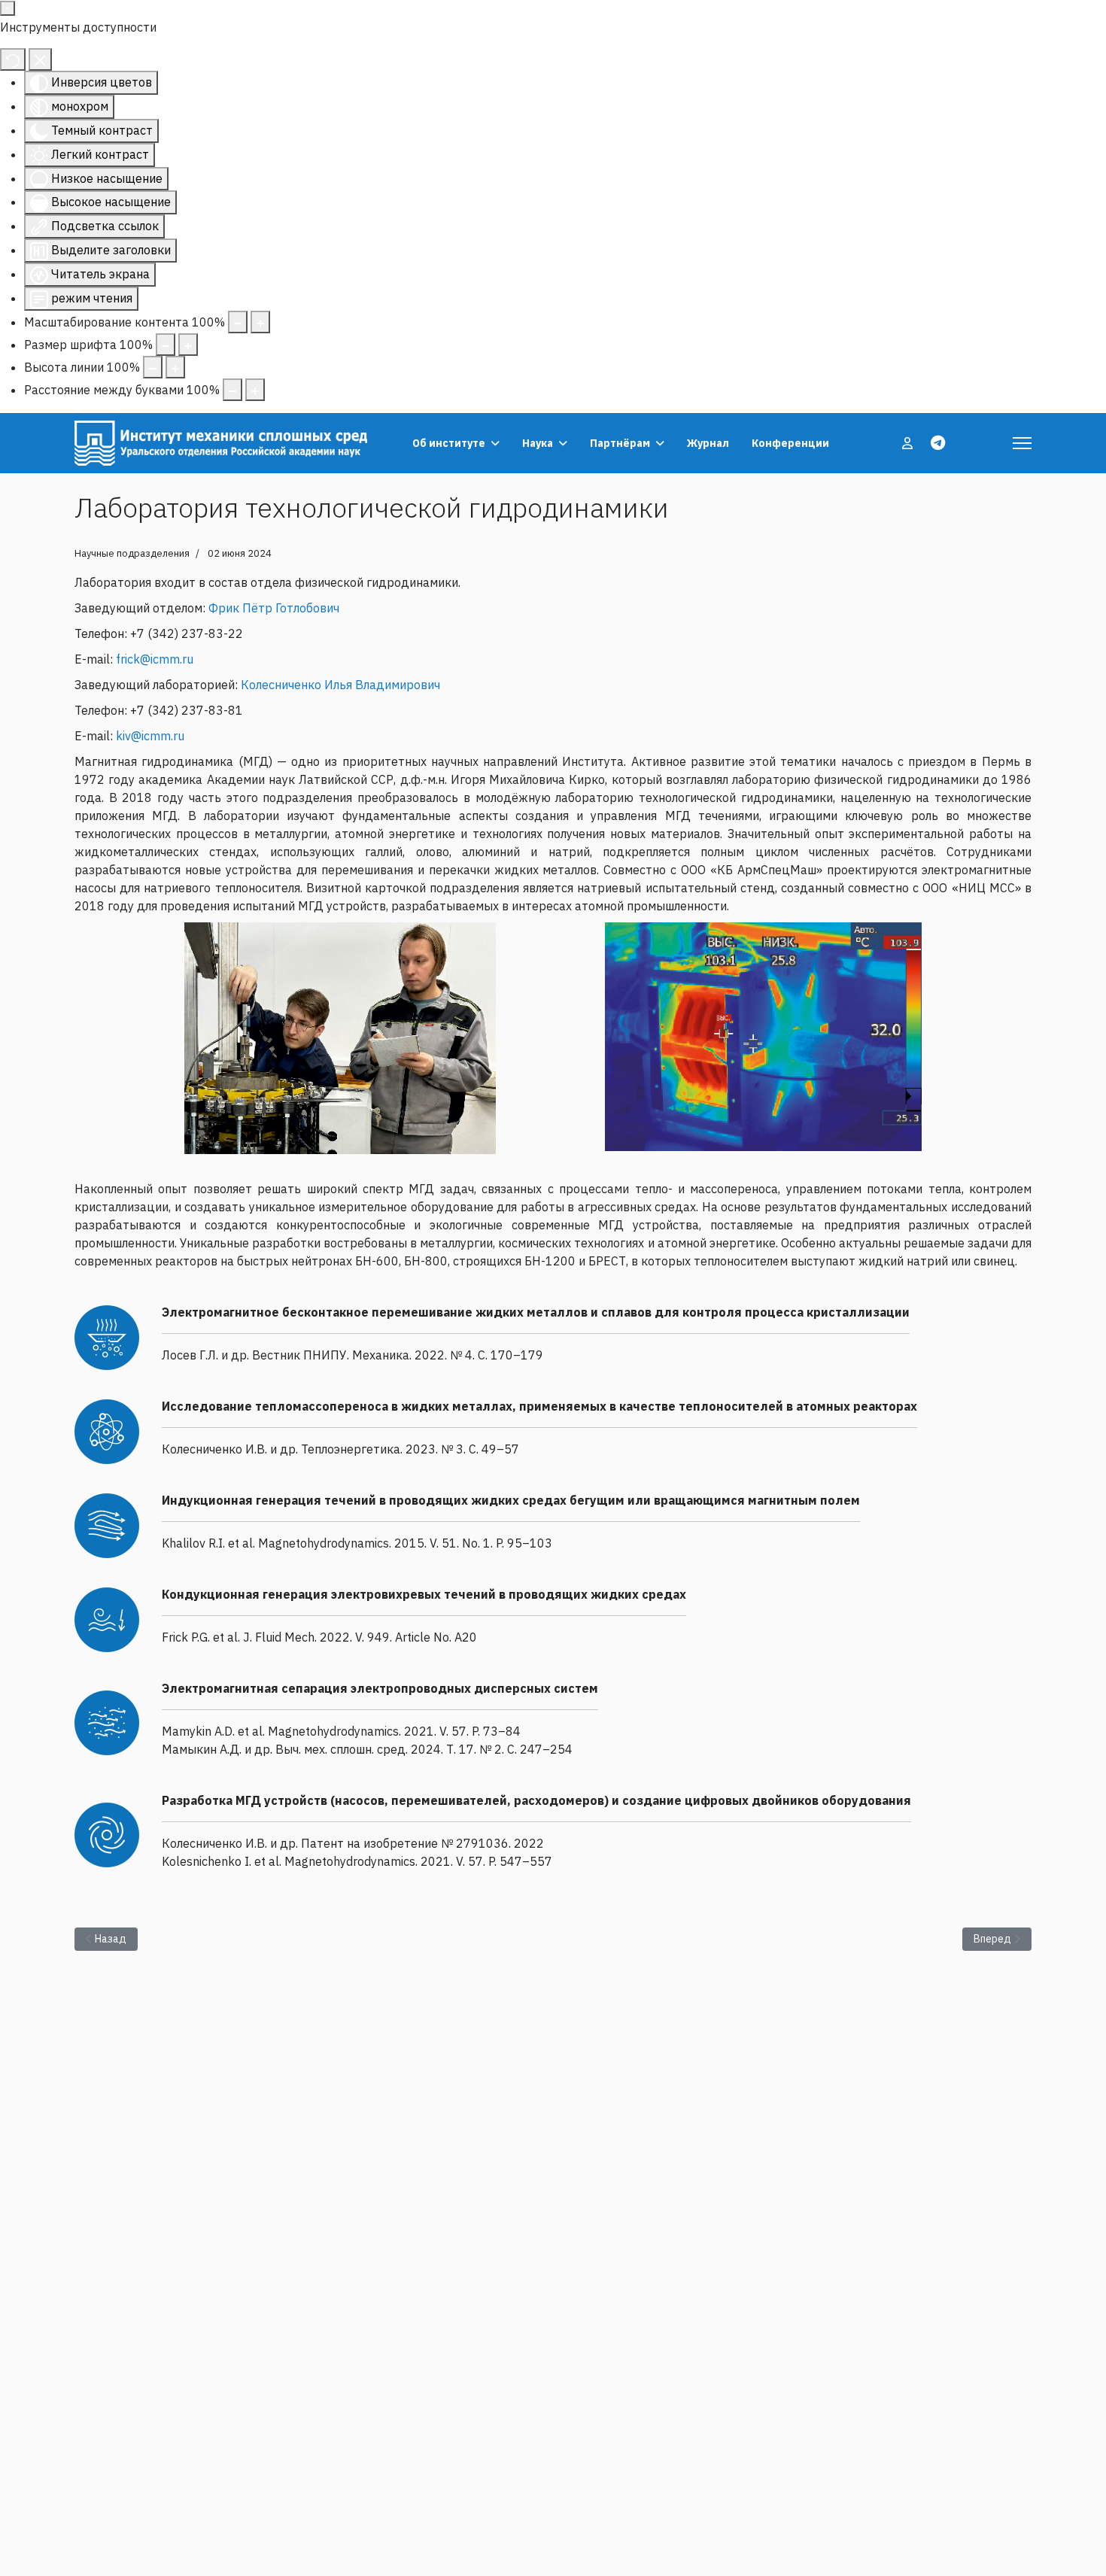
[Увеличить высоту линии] (175, 367)
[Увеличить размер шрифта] (188, 345)
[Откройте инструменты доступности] (8, 8)
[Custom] (938, 443)
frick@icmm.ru (155, 659)
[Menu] (1022, 443)
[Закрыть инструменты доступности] (40, 59)
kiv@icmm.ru (150, 736)
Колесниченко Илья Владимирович (340, 685)
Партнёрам (620, 443)
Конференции (790, 443)
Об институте (449, 443)
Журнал (708, 443)
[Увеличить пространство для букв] (255, 390)
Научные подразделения (132, 553)
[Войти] (909, 443)
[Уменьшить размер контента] (238, 322)
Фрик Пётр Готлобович (274, 608)
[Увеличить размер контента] (260, 322)
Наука (538, 443)
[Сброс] (13, 59)
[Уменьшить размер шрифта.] (166, 345)
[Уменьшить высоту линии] (153, 367)
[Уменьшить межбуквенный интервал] (232, 390)
